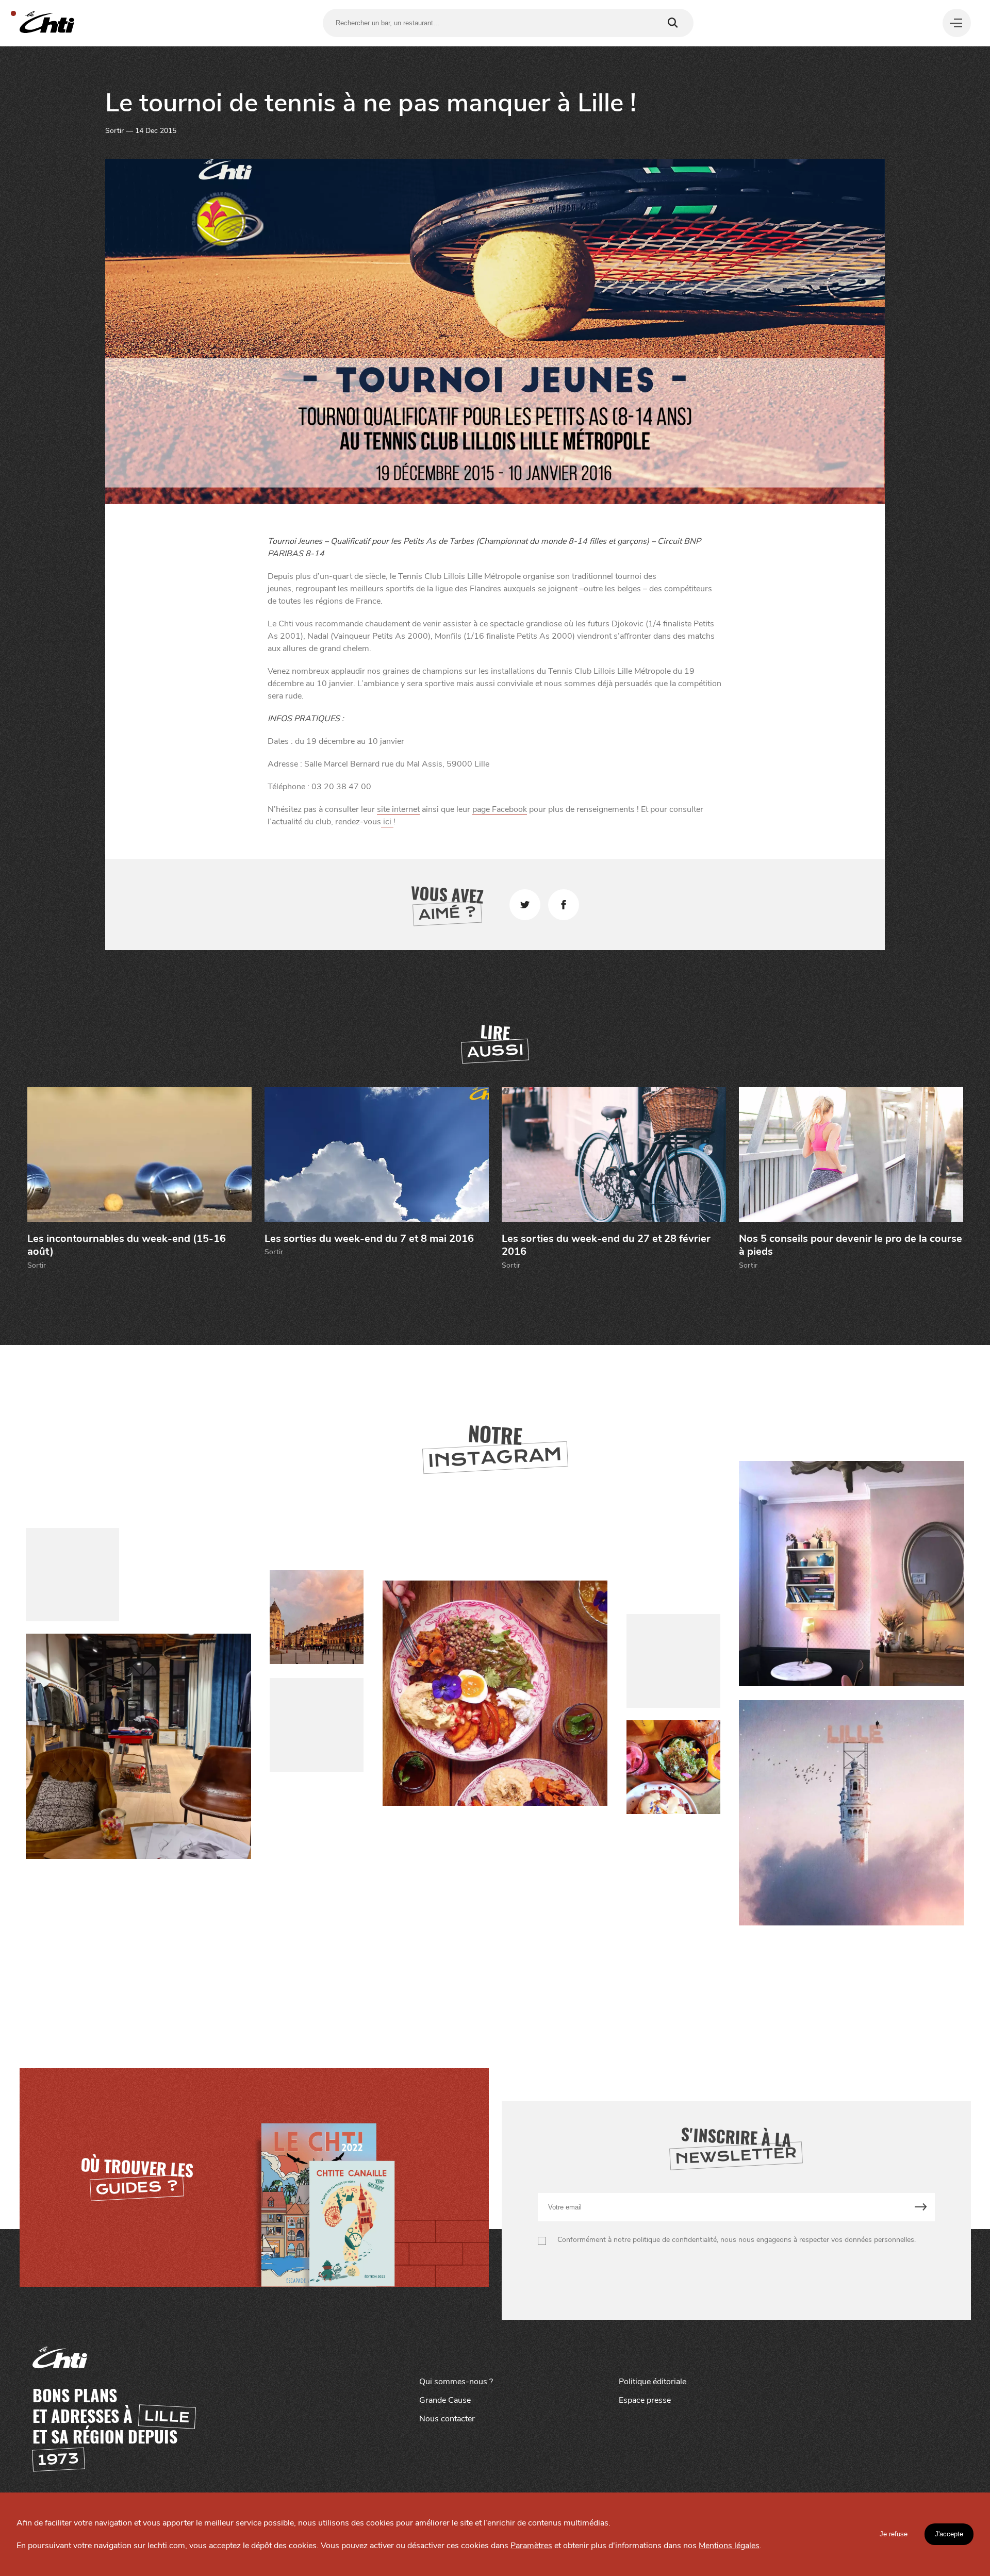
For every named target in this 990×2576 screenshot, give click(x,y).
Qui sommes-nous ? (456, 2382)
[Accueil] (47, 23)
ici (387, 822)
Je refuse (894, 2534)
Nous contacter (447, 2419)
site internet (398, 809)
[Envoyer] (921, 2207)
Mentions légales (729, 2546)
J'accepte (949, 2534)
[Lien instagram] (495, 1694)
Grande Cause (445, 2400)
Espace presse (645, 2400)
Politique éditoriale (653, 2382)
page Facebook (500, 809)
